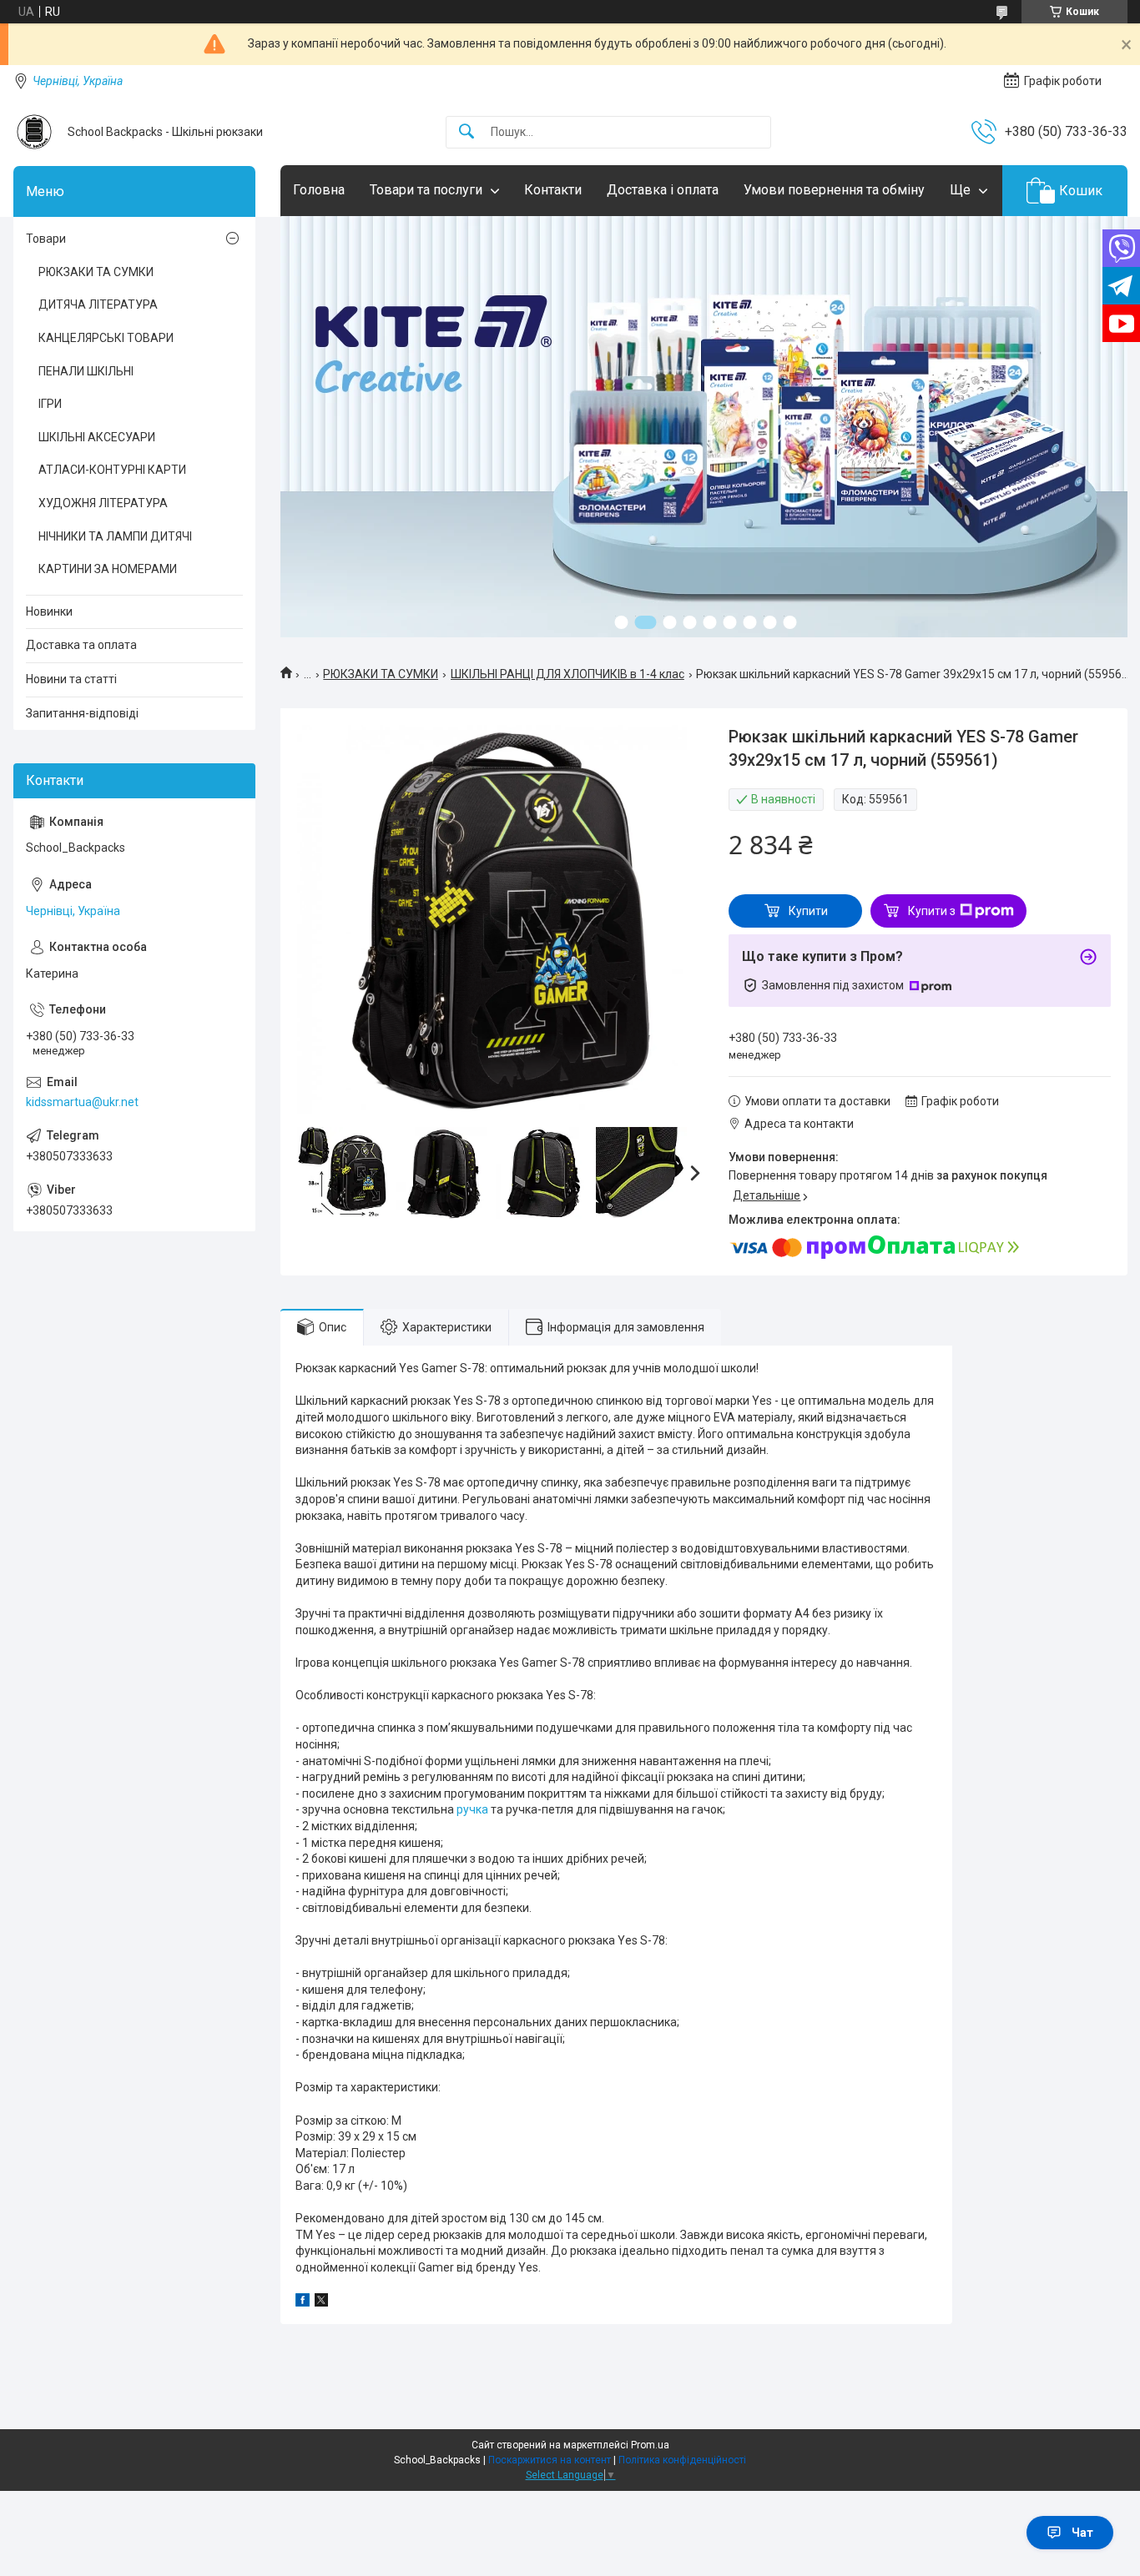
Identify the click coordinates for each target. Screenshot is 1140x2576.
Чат (1082, 2533)
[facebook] (303, 2302)
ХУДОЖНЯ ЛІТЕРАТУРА (103, 503)
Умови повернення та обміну (834, 190)
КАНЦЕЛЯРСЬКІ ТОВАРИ (106, 338)
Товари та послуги (426, 190)
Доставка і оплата (663, 190)
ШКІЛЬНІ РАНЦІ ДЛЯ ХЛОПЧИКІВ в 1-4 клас (567, 674)
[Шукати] (467, 132)
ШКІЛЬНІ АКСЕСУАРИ (97, 437)
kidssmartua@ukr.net (82, 1102)
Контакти (553, 190)
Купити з (932, 911)
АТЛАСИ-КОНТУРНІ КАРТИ (112, 470)
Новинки (49, 611)
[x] (321, 2302)
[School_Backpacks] (34, 132)
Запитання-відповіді (82, 713)
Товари (46, 239)
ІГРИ (50, 404)
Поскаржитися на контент (550, 2460)
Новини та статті (71, 679)
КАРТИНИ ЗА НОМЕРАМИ (108, 569)
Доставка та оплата (81, 645)
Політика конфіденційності (682, 2460)
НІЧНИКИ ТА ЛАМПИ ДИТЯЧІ (115, 536)
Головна (319, 190)
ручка (472, 1809)
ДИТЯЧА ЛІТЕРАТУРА (98, 304)
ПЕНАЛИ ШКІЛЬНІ (86, 371)
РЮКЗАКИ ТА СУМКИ (381, 674)
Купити (808, 911)
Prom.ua (650, 2445)
